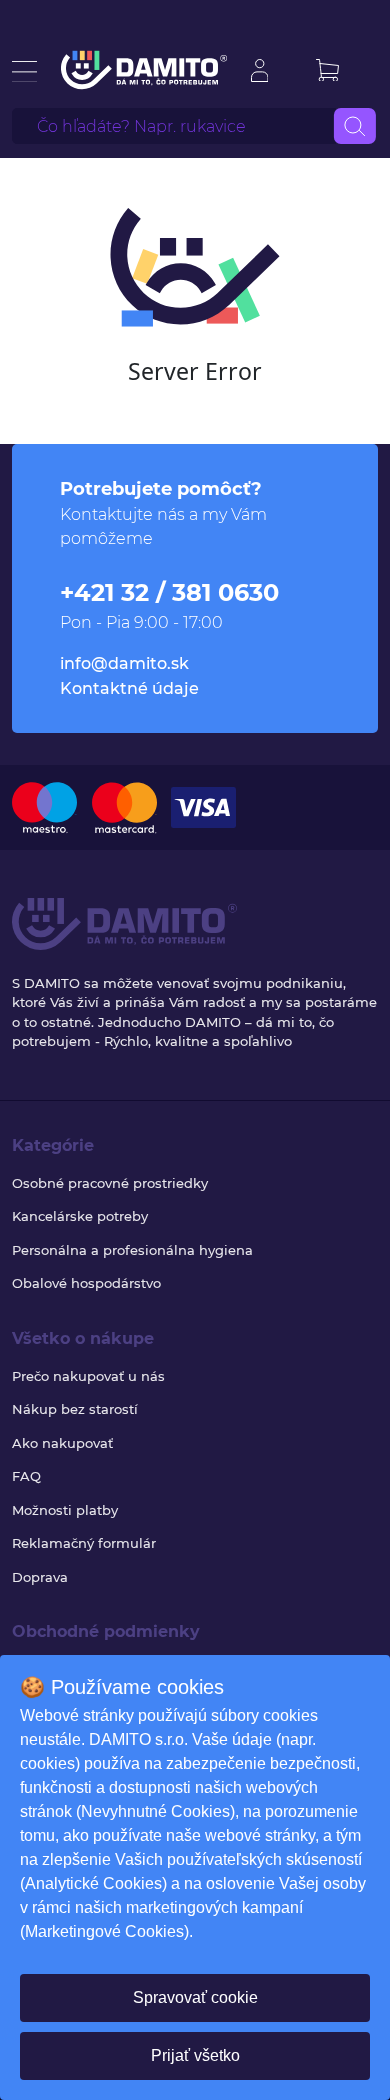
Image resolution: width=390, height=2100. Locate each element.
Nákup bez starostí (75, 1409)
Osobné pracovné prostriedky (110, 1183)
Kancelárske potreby (80, 1216)
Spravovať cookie (195, 1997)
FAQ (26, 1476)
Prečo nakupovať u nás (88, 1376)
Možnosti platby (65, 1510)
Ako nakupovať (62, 1443)
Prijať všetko (195, 2055)
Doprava (40, 1577)
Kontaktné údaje (129, 688)
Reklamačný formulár (84, 1543)
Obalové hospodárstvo (86, 1283)
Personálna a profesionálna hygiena (132, 1250)
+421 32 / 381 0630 (169, 592)
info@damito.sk (124, 663)
